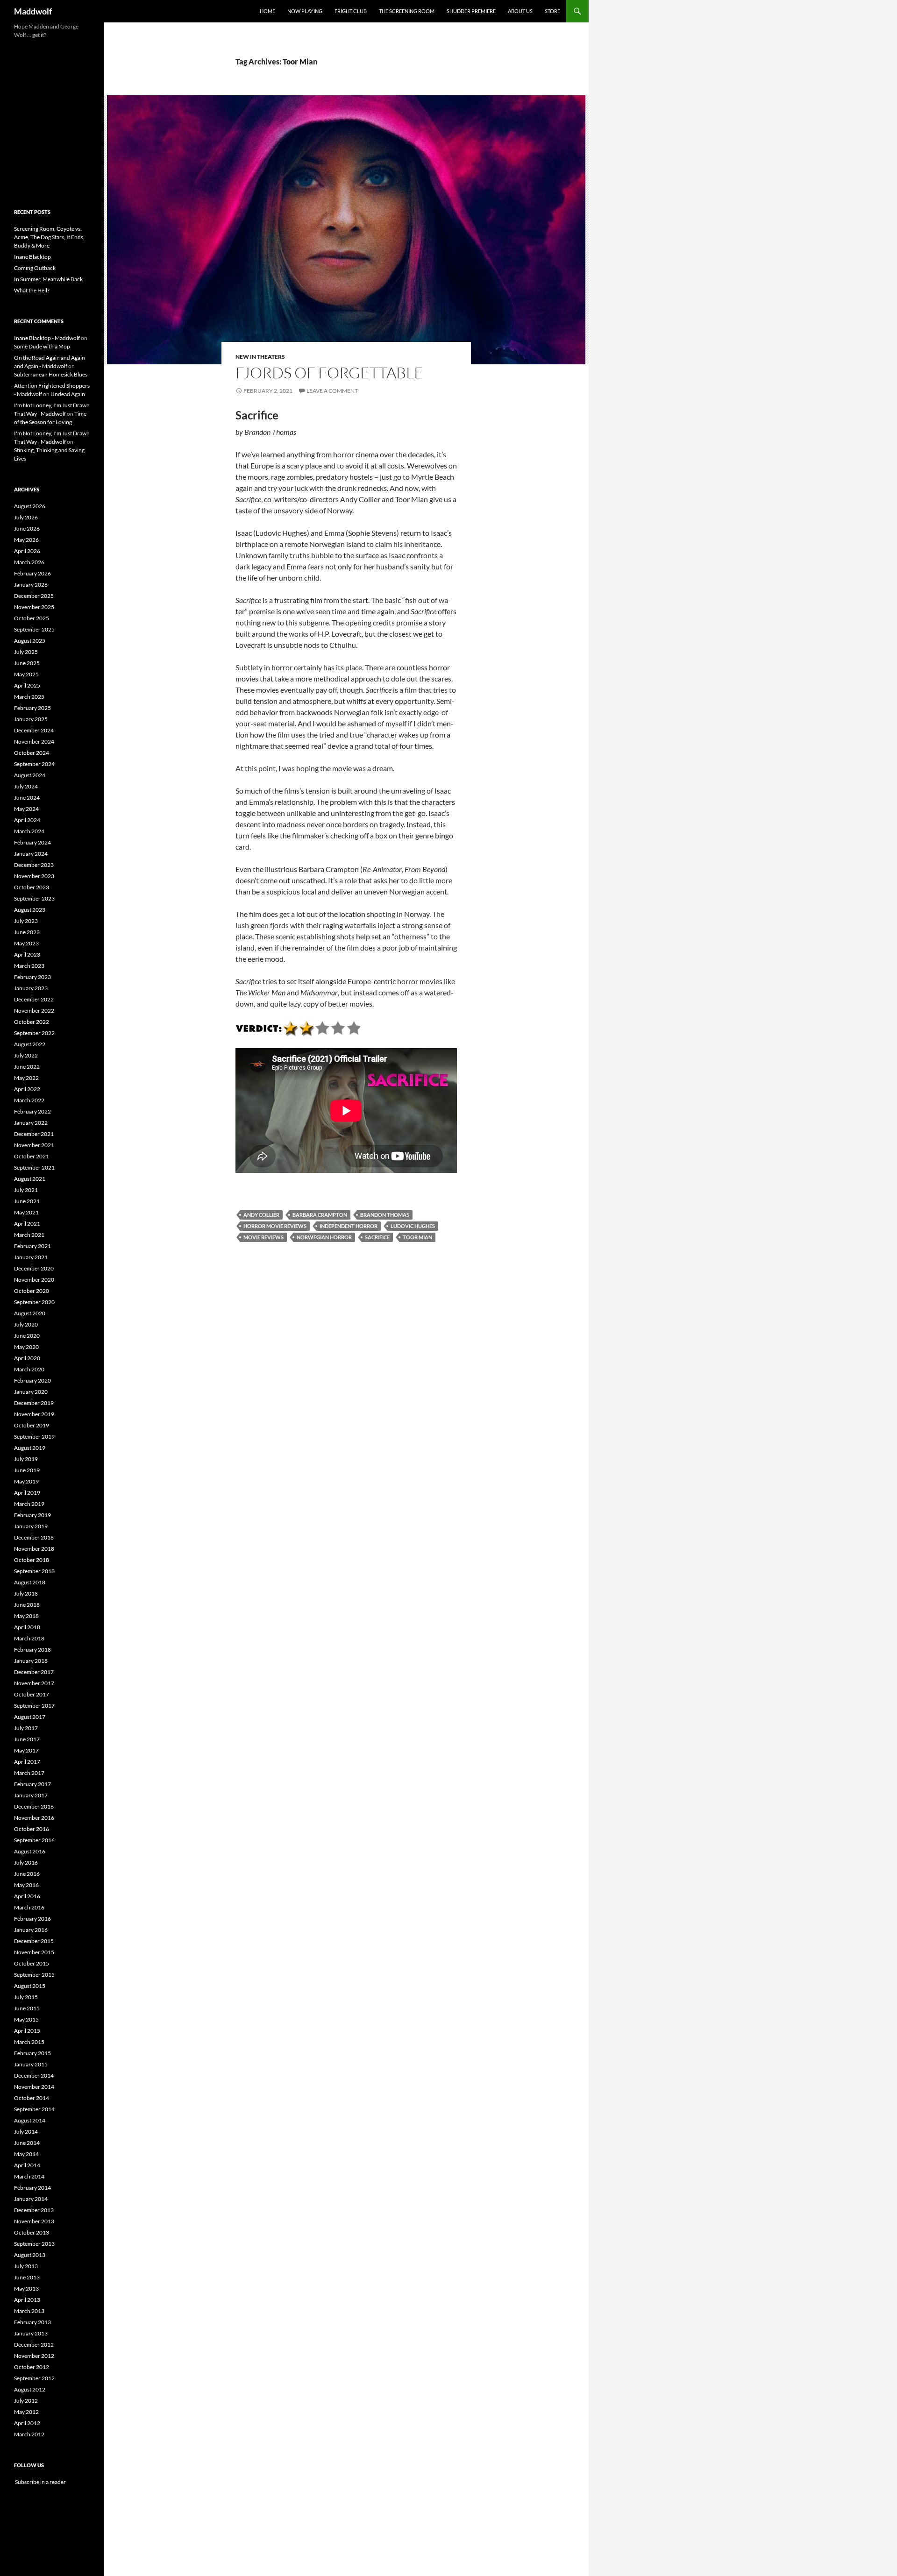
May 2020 (26, 1347)
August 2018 (30, 1582)
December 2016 (34, 1806)
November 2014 (34, 2087)
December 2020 (34, 1268)
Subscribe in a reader (40, 2482)
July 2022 (26, 1055)
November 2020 (34, 1280)
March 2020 (29, 1369)
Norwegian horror (324, 1237)
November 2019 (34, 1414)
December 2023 (34, 865)
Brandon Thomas (385, 1215)
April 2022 (27, 1089)
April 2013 (27, 2300)
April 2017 (27, 1762)
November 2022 (34, 1011)
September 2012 (34, 2378)
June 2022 (27, 1067)
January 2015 (31, 2064)
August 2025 (30, 641)
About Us (520, 11)
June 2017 (27, 1739)
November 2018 (34, 1549)
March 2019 (29, 1504)
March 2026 (29, 562)
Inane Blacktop (32, 257)
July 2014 (26, 2132)
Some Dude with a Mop (42, 346)
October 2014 (32, 2098)
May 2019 (26, 1481)
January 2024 (31, 854)
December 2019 (34, 1403)
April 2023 (27, 954)
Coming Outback (35, 268)
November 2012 (34, 2356)
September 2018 (34, 1571)
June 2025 (27, 663)
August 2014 (30, 2120)
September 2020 (34, 1302)
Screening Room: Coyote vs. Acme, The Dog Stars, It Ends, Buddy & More (49, 237)
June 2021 (27, 1201)
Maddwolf (33, 11)
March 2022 (29, 1100)
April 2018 (27, 1627)
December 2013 (34, 2210)
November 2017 (34, 1683)
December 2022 (34, 999)
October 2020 (32, 1291)
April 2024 (27, 820)
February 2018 (32, 1650)
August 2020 (30, 1313)
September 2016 (34, 1840)
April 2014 (27, 2165)
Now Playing (305, 11)
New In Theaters (260, 357)
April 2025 (27, 685)
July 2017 (26, 1728)
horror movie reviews (275, 1226)
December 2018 (34, 1537)
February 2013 (32, 2322)
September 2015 (34, 1975)
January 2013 (31, 2333)
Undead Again (68, 394)
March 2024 (29, 831)
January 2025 (31, 719)
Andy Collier (261, 1215)
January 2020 (31, 1392)
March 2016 (29, 1907)
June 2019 (27, 1470)
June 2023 (27, 932)
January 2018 (31, 1661)
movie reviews (263, 1237)
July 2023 (26, 921)
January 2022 (31, 1123)
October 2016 (32, 1829)
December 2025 (34, 596)
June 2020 (27, 1336)
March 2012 (29, 2434)
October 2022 (32, 1022)
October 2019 (32, 1425)
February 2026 (32, 573)
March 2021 (29, 1235)
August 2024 (30, 775)
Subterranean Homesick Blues (51, 374)
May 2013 (26, 2289)
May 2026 (26, 540)
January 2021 (31, 1257)
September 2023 (34, 898)
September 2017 (34, 1706)
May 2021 (26, 1212)
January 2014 (31, 2199)
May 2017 (26, 1750)
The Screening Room (407, 11)
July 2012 (26, 2401)
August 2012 (30, 2389)
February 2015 (32, 2053)
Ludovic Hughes (413, 1226)
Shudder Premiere (471, 11)
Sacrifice (377, 1237)
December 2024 (34, 730)
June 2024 (27, 798)
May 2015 (26, 2019)
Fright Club (351, 11)
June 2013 (27, 2277)
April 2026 (27, 551)
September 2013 (34, 2244)
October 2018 (32, 1560)
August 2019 (30, 1448)
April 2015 (27, 2031)
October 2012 (32, 2367)
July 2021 (26, 1190)
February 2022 (32, 1111)
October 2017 (32, 1694)
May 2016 (26, 1885)
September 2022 (34, 1033)
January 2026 (31, 585)
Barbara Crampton (320, 1215)
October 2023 (32, 887)
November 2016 (34, 1818)
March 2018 (29, 1638)
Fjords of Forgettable (329, 373)
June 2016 (27, 1874)
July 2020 (26, 1324)
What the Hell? (32, 290)
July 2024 (26, 786)
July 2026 (26, 517)
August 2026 (30, 506)
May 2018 (26, 1616)
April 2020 (27, 1358)
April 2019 (27, 1493)
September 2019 (34, 1437)
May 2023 (26, 943)
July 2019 (26, 1459)
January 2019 (31, 1526)
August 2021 (30, 1179)
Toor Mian (417, 1237)
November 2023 (34, 876)
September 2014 (34, 2109)
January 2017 (31, 1795)
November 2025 (34, 607)
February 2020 (32, 1380)
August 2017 (30, 1717)
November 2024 (34, 742)
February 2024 (32, 842)
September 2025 (34, 629)
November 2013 (34, 2221)
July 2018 (26, 1593)
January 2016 (31, 1930)
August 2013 (30, 2255)
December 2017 (34, 1672)
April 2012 (27, 2423)
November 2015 (34, 1952)
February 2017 (32, 1784)
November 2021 (34, 1145)
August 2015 (30, 1986)
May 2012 (26, 2412)
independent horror (349, 1226)
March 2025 (29, 697)
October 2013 (32, 2232)
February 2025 (32, 708)
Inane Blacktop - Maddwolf (47, 338)
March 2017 (29, 1773)
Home (267, 11)
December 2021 (34, 1134)
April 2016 (27, 1896)
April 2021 (27, 1224)
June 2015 (27, 2008)
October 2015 (32, 1963)
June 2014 (27, 2143)
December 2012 (34, 2345)
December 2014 (34, 2076)
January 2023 (31, 988)
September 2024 (34, 764)
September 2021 (34, 1167)
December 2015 (34, 1941)
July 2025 (26, 652)
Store (552, 11)
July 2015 (26, 1997)
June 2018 (27, 1605)
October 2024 (32, 753)
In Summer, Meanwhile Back (48, 279)
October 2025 (32, 618)
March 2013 (29, 2311)
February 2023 (32, 977)
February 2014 (32, 2188)
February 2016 (32, 1919)
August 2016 (30, 1851)
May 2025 (26, 674)
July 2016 (26, 1863)
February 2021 (32, 1246)
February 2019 (32, 1515)
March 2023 (29, 966)
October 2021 (32, 1156)
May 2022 (26, 1078)
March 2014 (29, 2176)
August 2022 (30, 1044)
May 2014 (26, 2154)
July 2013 (26, 2266)
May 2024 (26, 809)
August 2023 (30, 910)
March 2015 (29, 2042)
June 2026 (27, 529)
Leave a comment (332, 391)
